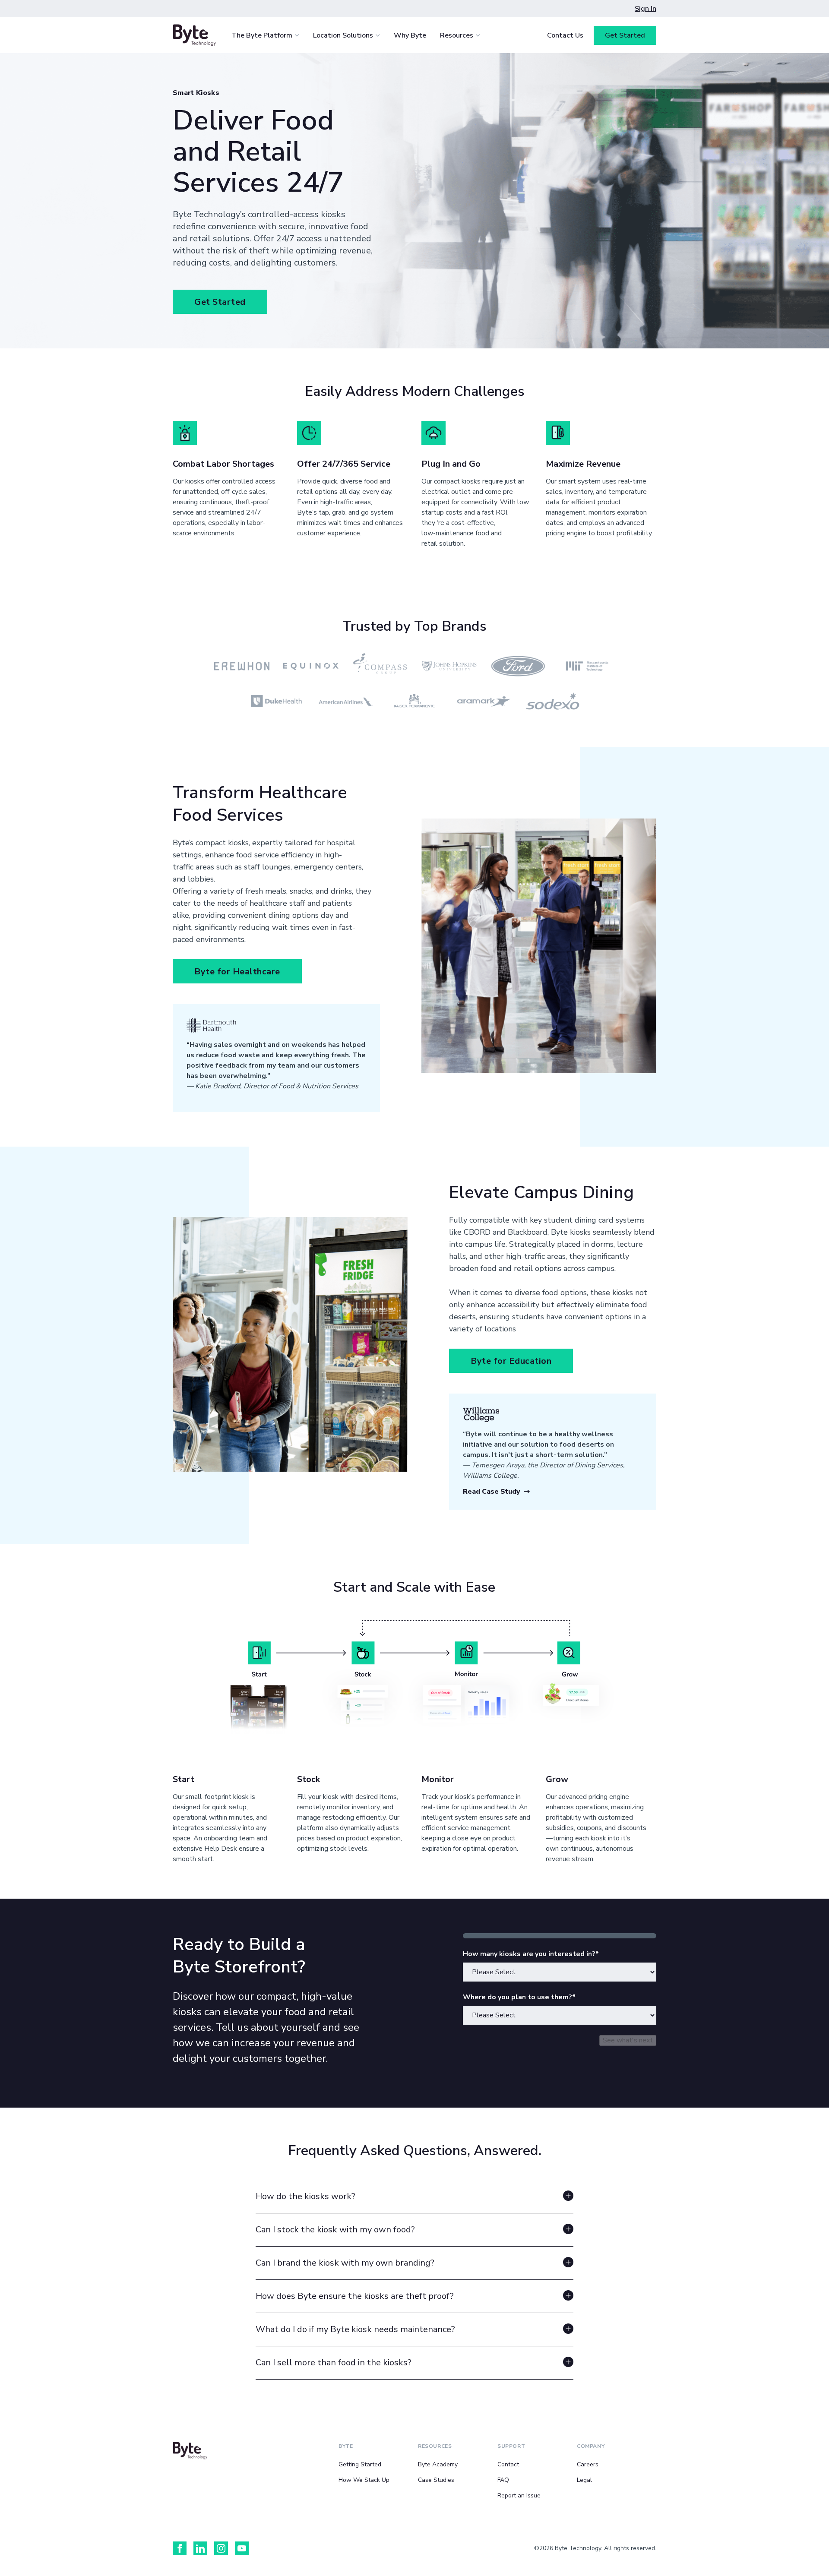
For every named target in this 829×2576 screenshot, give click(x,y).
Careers (588, 2464)
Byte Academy (438, 2464)
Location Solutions (343, 35)
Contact (508, 2464)
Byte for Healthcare (237, 972)
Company (591, 2446)
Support (511, 2446)
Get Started (625, 35)
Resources (457, 35)
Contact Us (565, 35)
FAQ (503, 2480)
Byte (346, 2446)
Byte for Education (511, 1361)
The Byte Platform (262, 35)
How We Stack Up (364, 2480)
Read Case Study (492, 1492)
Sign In (645, 9)
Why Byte (410, 35)
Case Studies (436, 2480)
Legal (584, 2480)
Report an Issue (519, 2495)
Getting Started (360, 2464)
